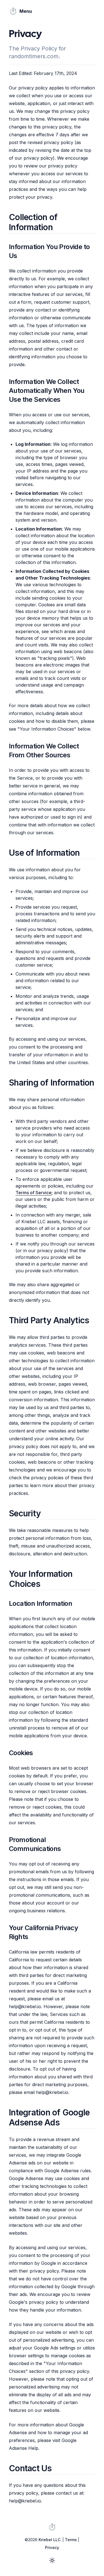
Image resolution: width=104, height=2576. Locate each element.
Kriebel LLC (50, 2540)
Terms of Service (34, 1193)
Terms (71, 2540)
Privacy (52, 2547)
